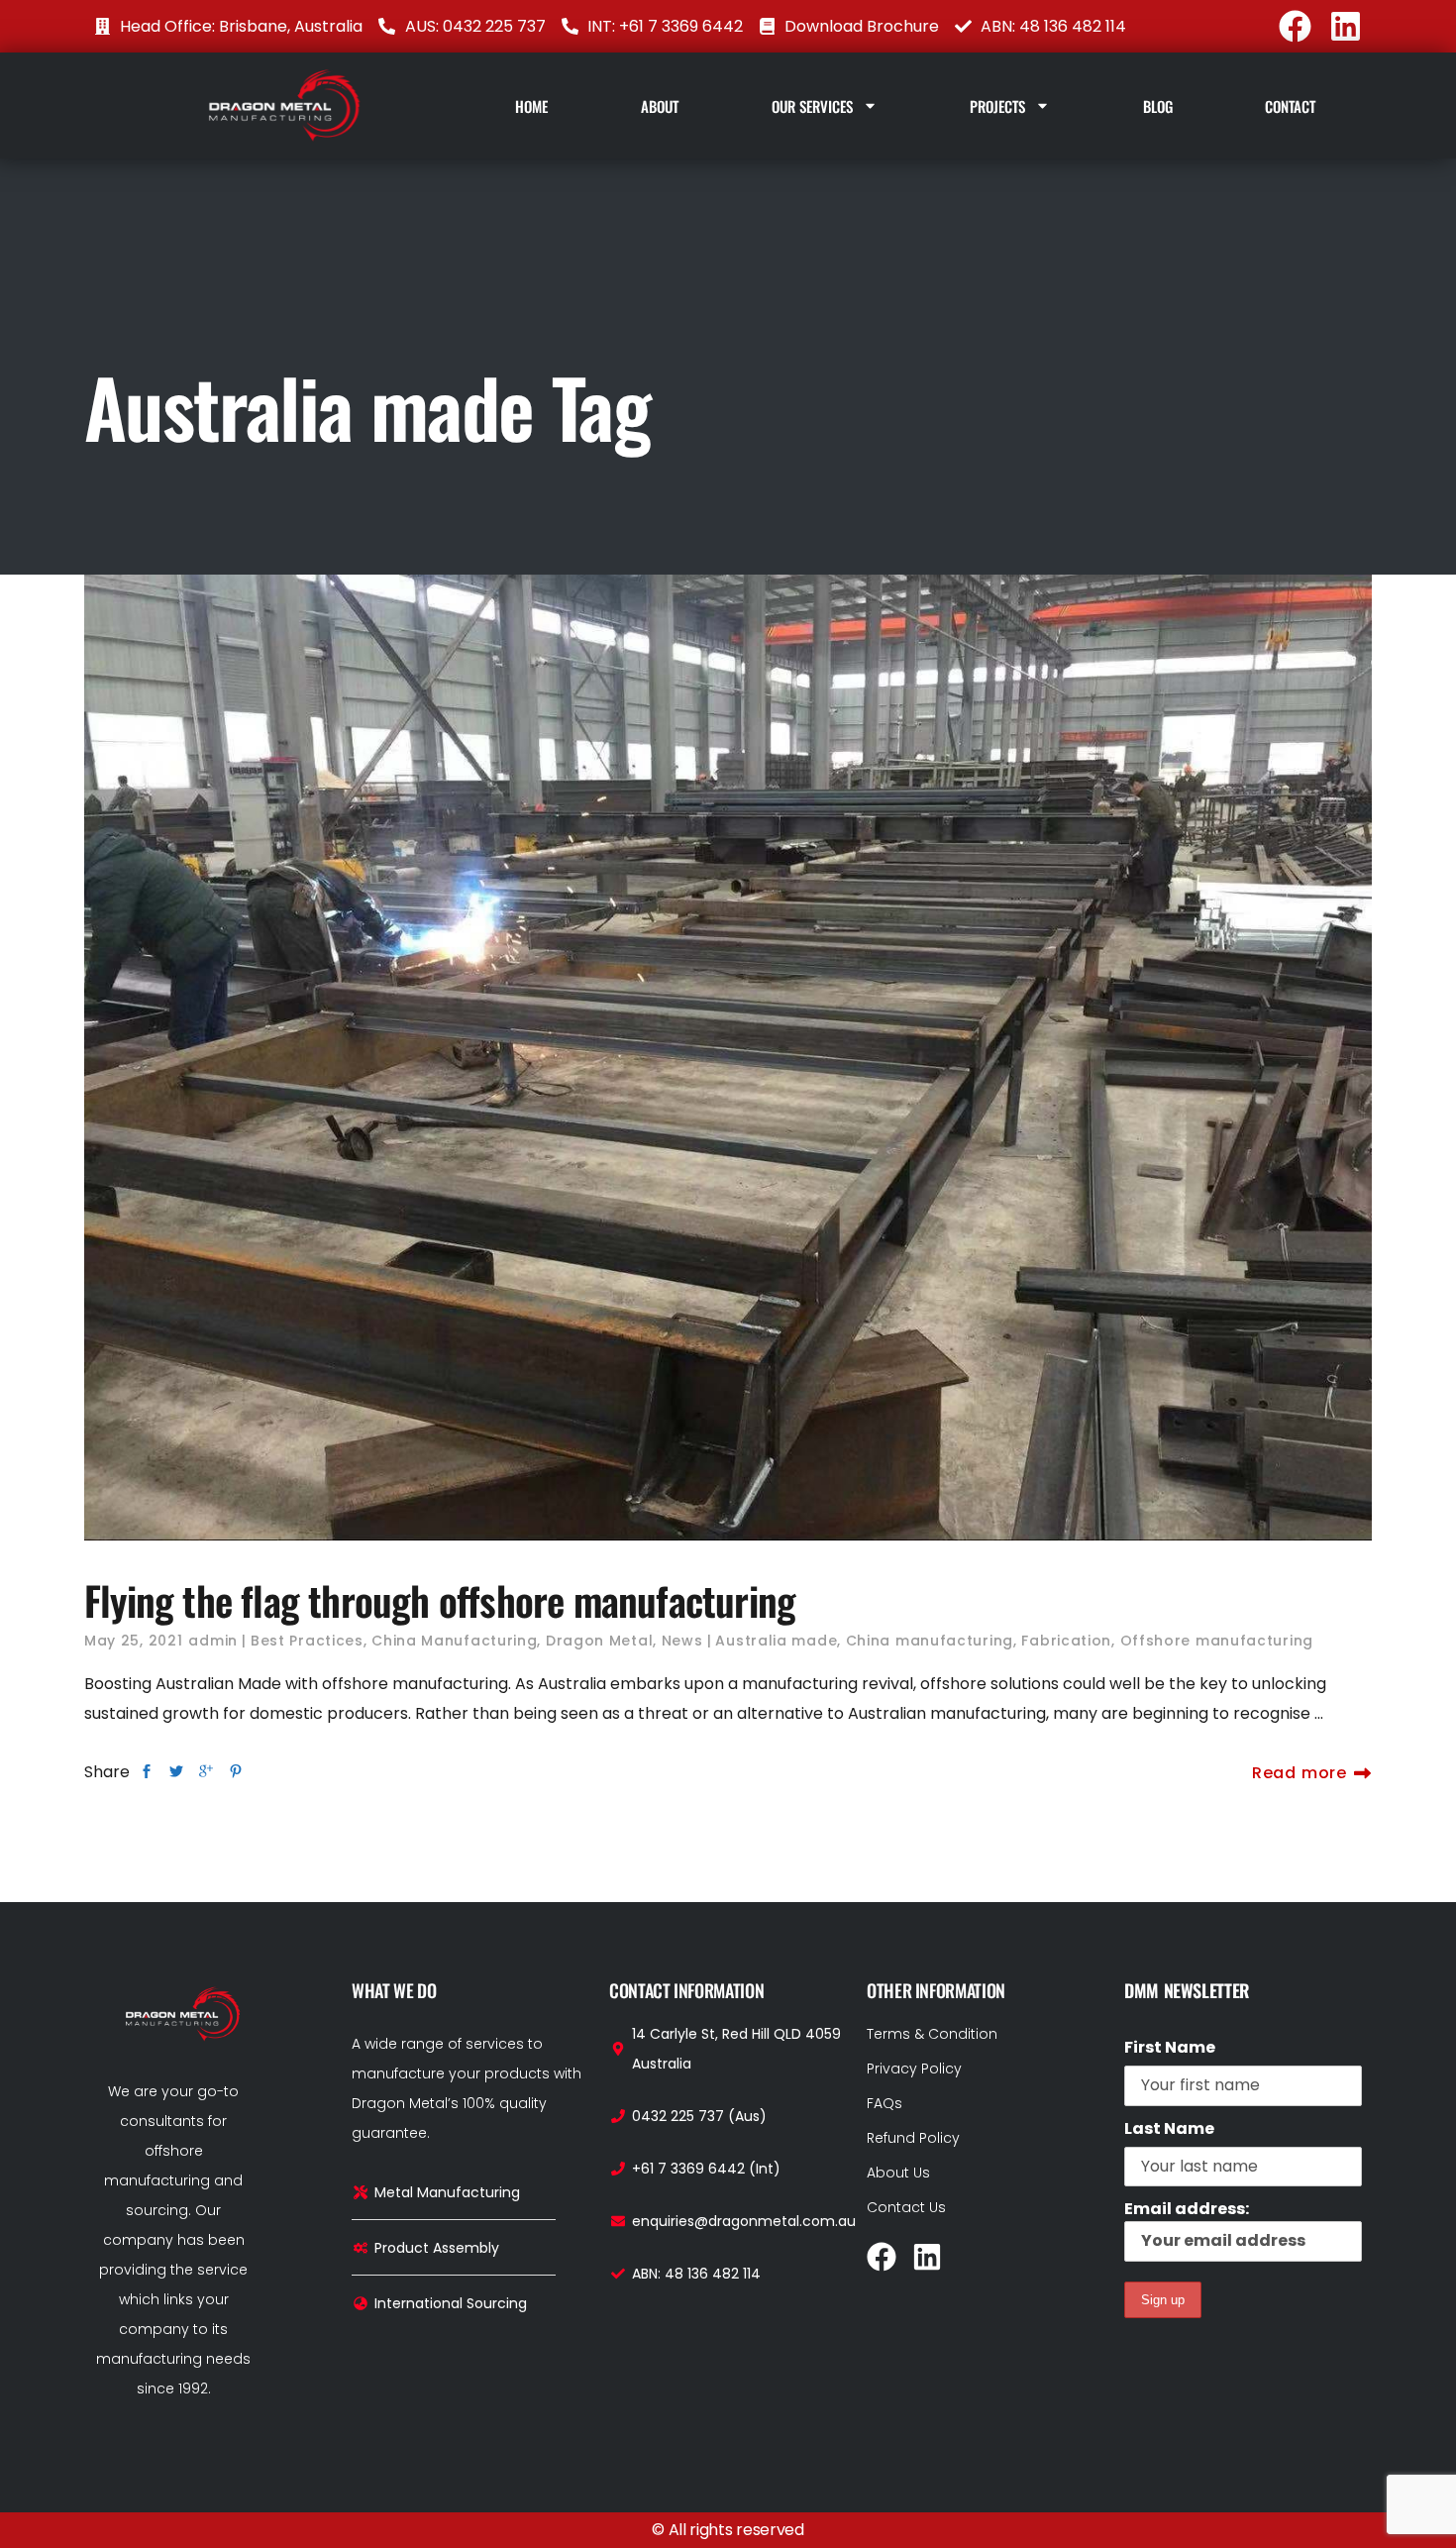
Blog (1158, 106)
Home (531, 106)
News (682, 1641)
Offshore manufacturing (1217, 1641)
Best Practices (307, 1641)
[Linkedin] (1346, 26)
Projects (997, 106)
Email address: (1187, 2209)
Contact (1290, 106)
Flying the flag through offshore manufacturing (440, 1600)
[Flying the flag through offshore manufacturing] (728, 1058)
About (660, 106)
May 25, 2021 (133, 1641)
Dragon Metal (599, 1641)
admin (213, 1641)
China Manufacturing (454, 1641)
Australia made (776, 1641)
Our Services (812, 106)
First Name (1170, 2047)
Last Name (1169, 2128)
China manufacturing (930, 1641)
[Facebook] (1295, 26)
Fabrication (1066, 1641)
